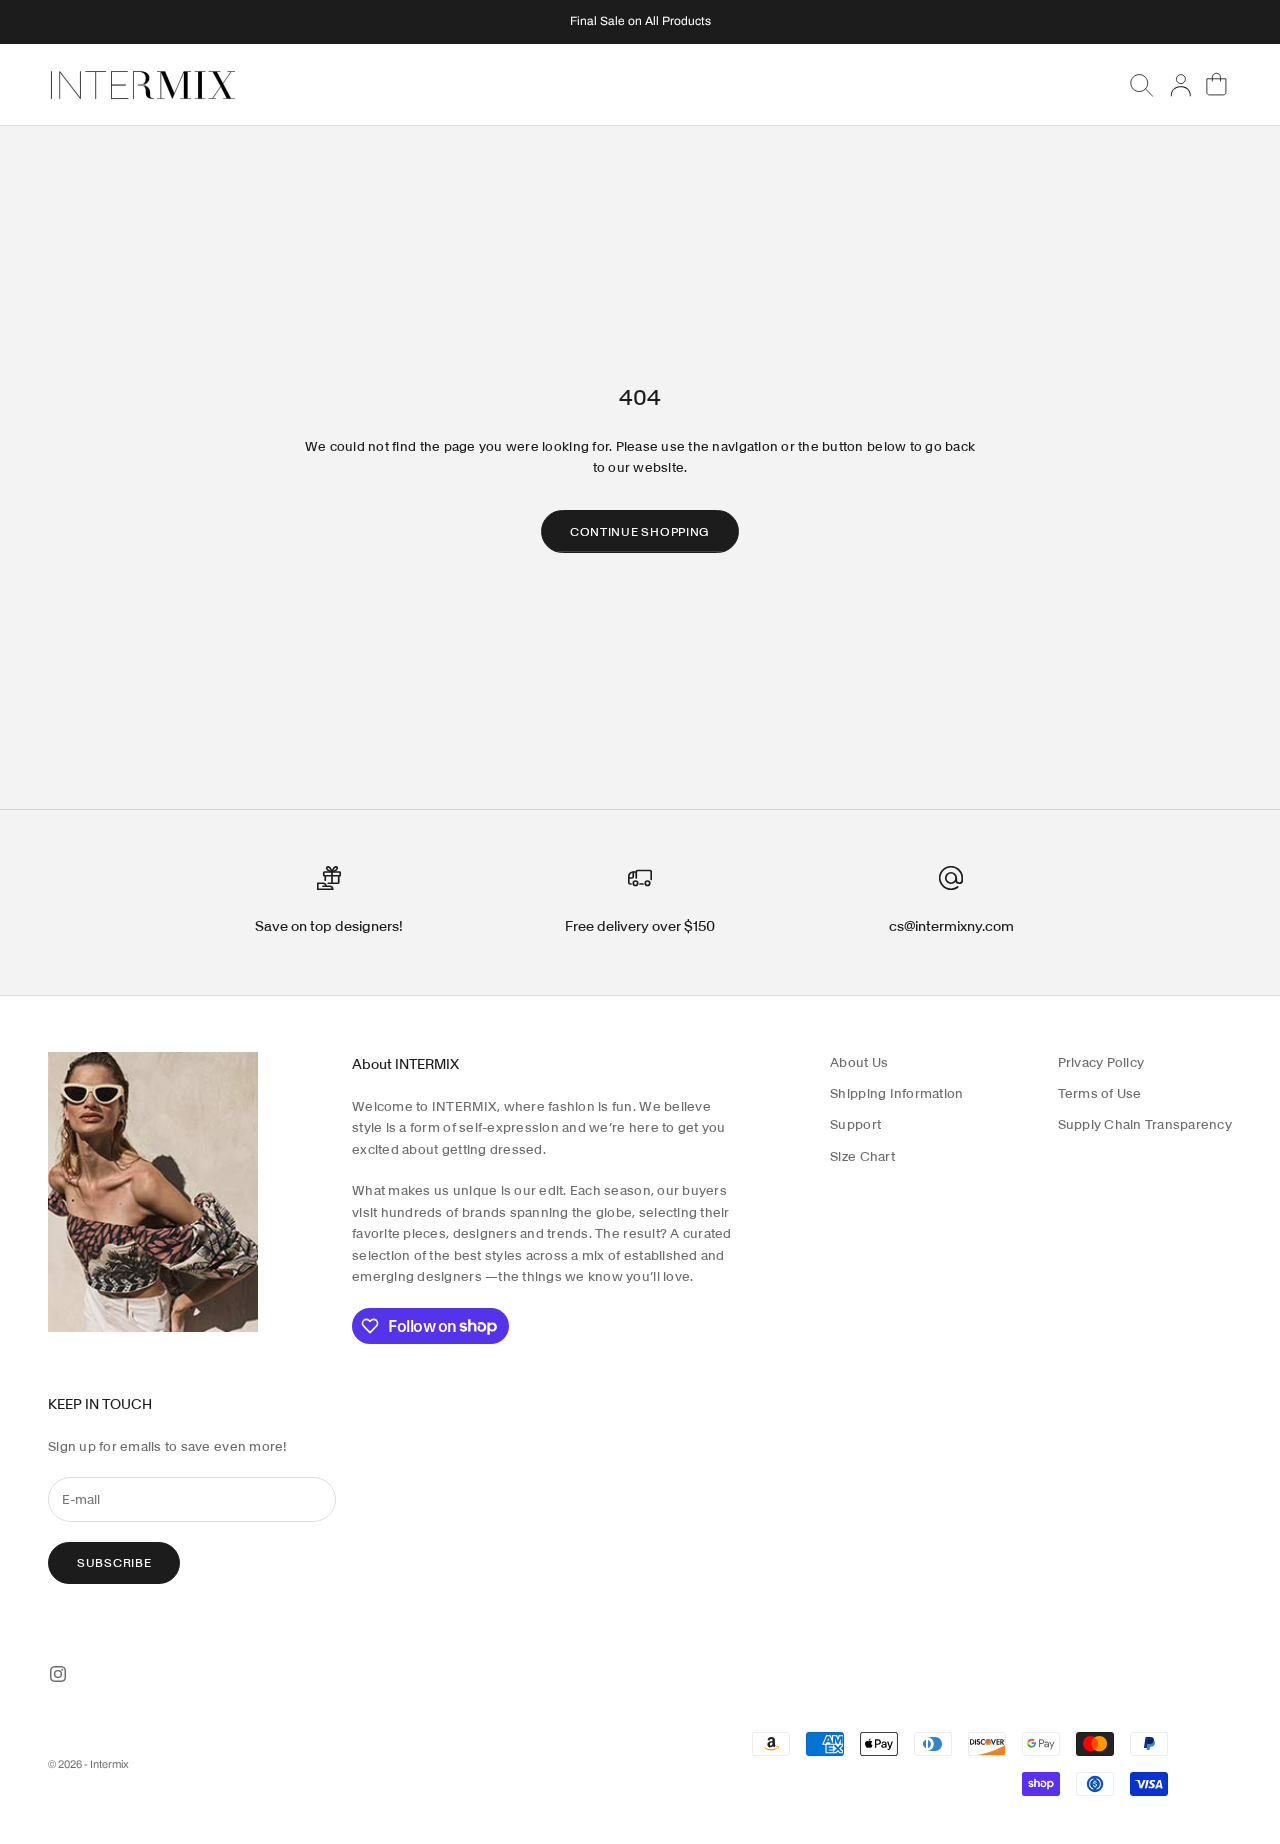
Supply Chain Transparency (1145, 1124)
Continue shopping (640, 531)
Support (855, 1124)
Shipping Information (896, 1093)
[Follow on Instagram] (58, 1674)
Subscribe (114, 1562)
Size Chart (862, 1156)
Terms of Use (1100, 1093)
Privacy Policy (1101, 1062)
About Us (859, 1062)
